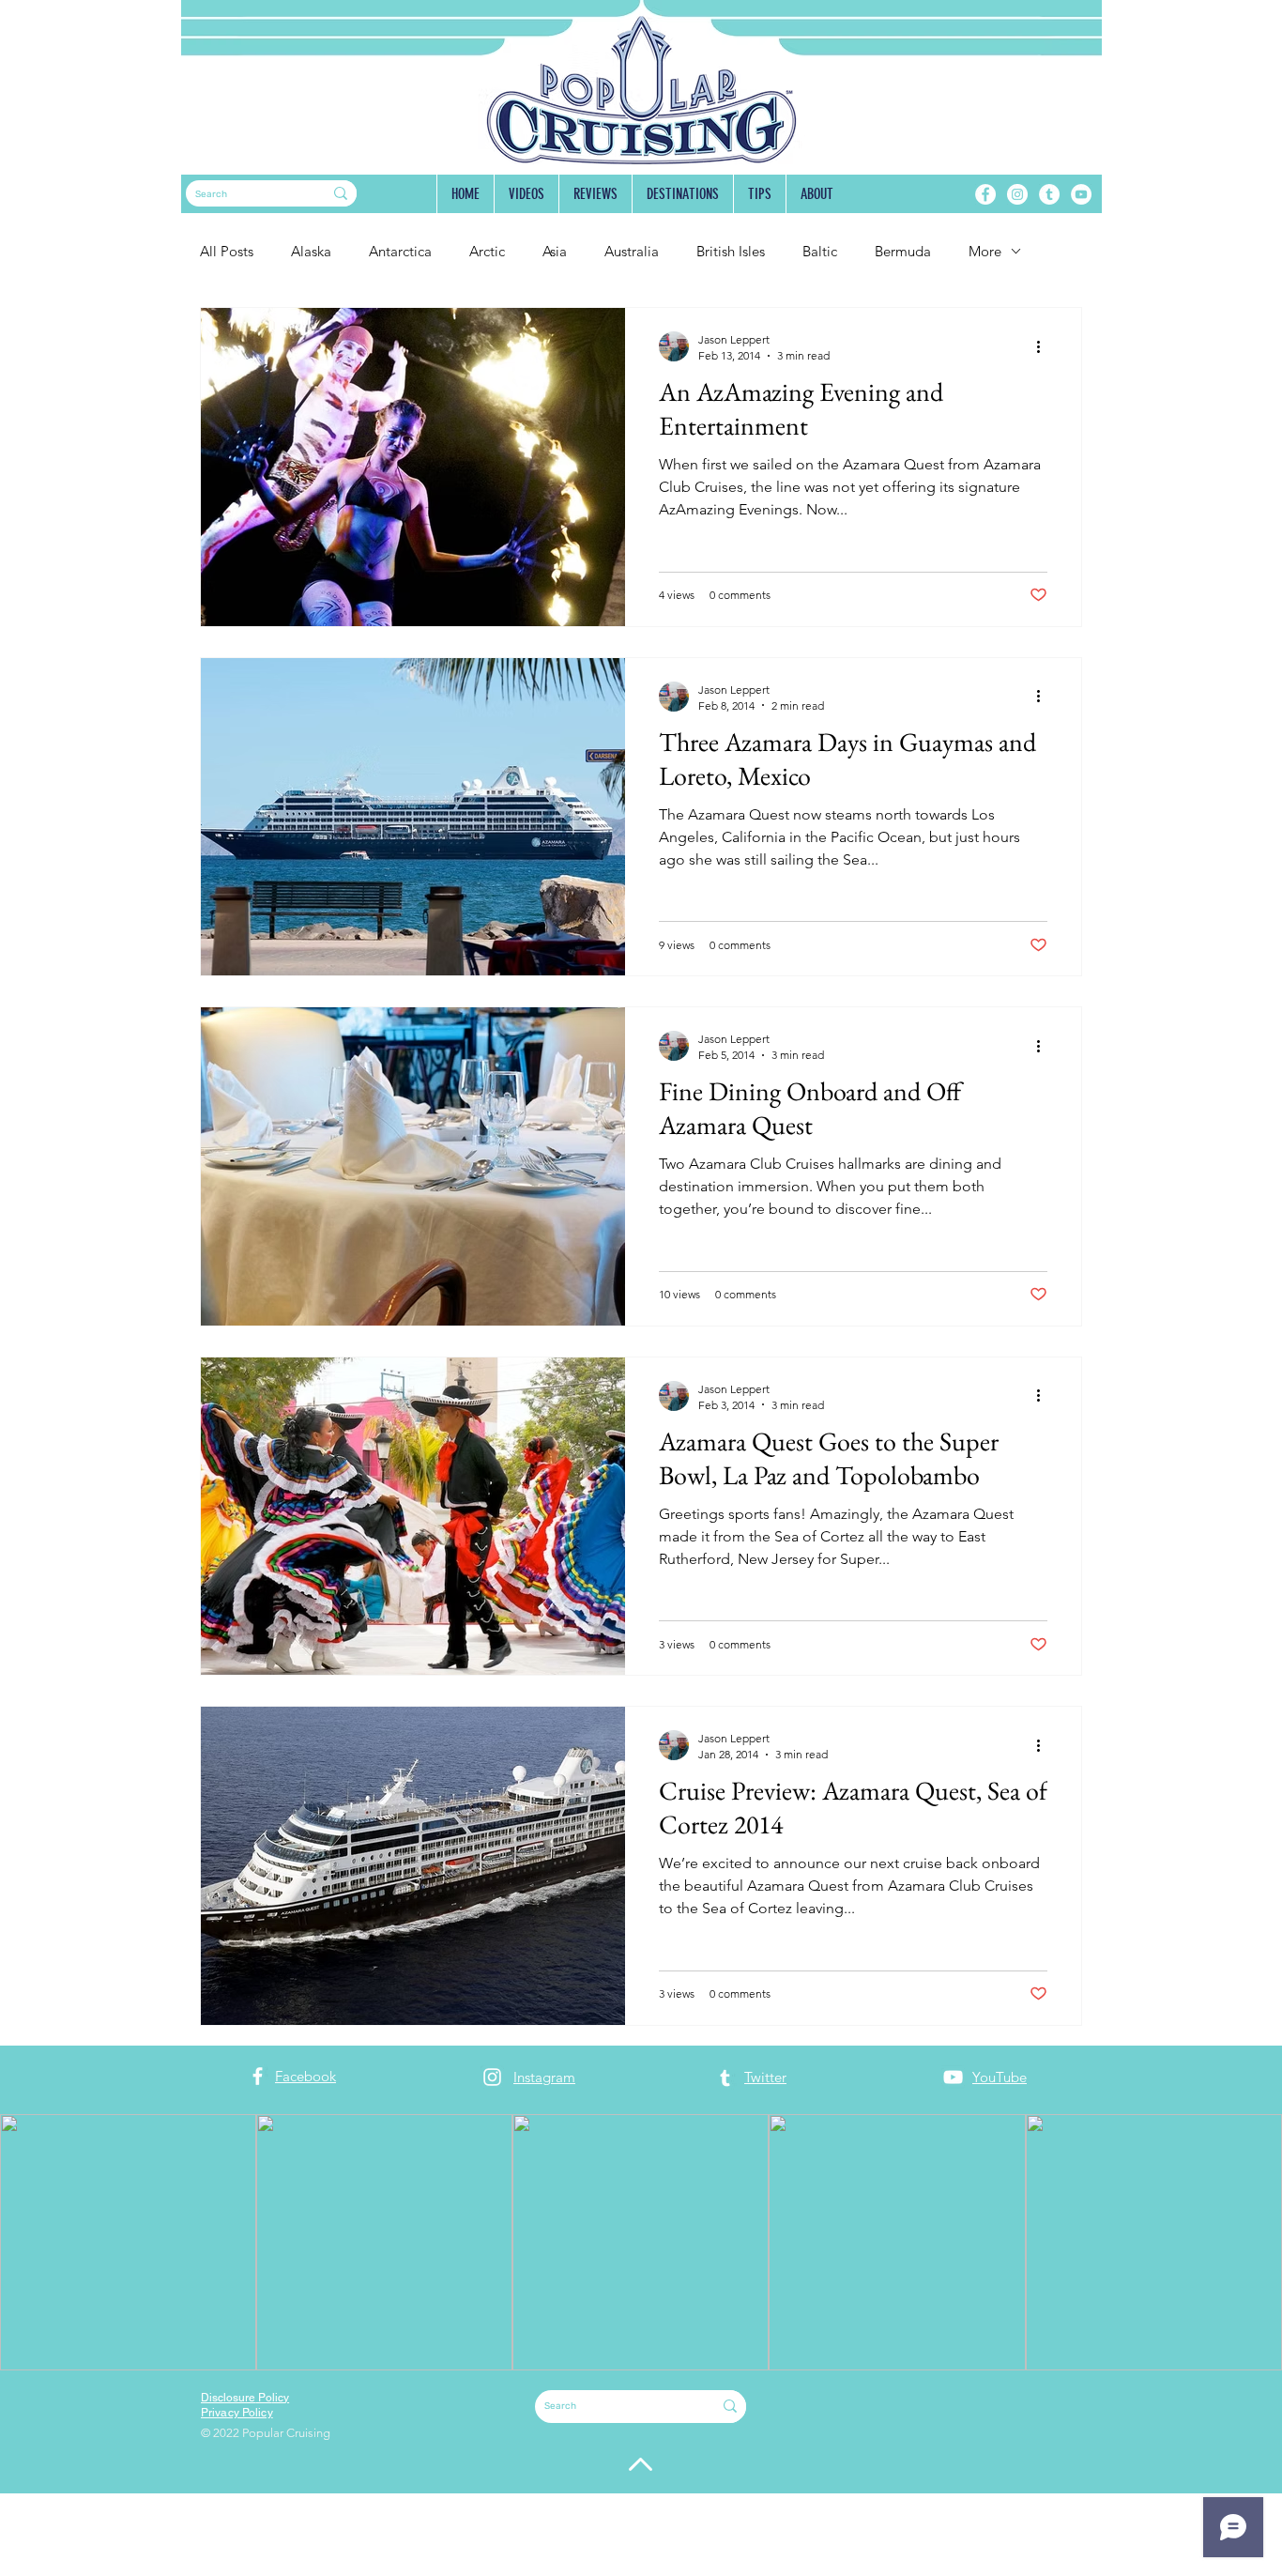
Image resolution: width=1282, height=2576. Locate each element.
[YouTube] (1081, 194)
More (985, 251)
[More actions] (1045, 346)
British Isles (731, 251)
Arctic (487, 251)
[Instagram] (1017, 194)
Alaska (311, 251)
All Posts (227, 251)
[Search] (341, 193)
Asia (555, 251)
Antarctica (400, 251)
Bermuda (903, 251)
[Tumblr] (1049, 194)
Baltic (820, 251)
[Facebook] (985, 194)
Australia (632, 251)
